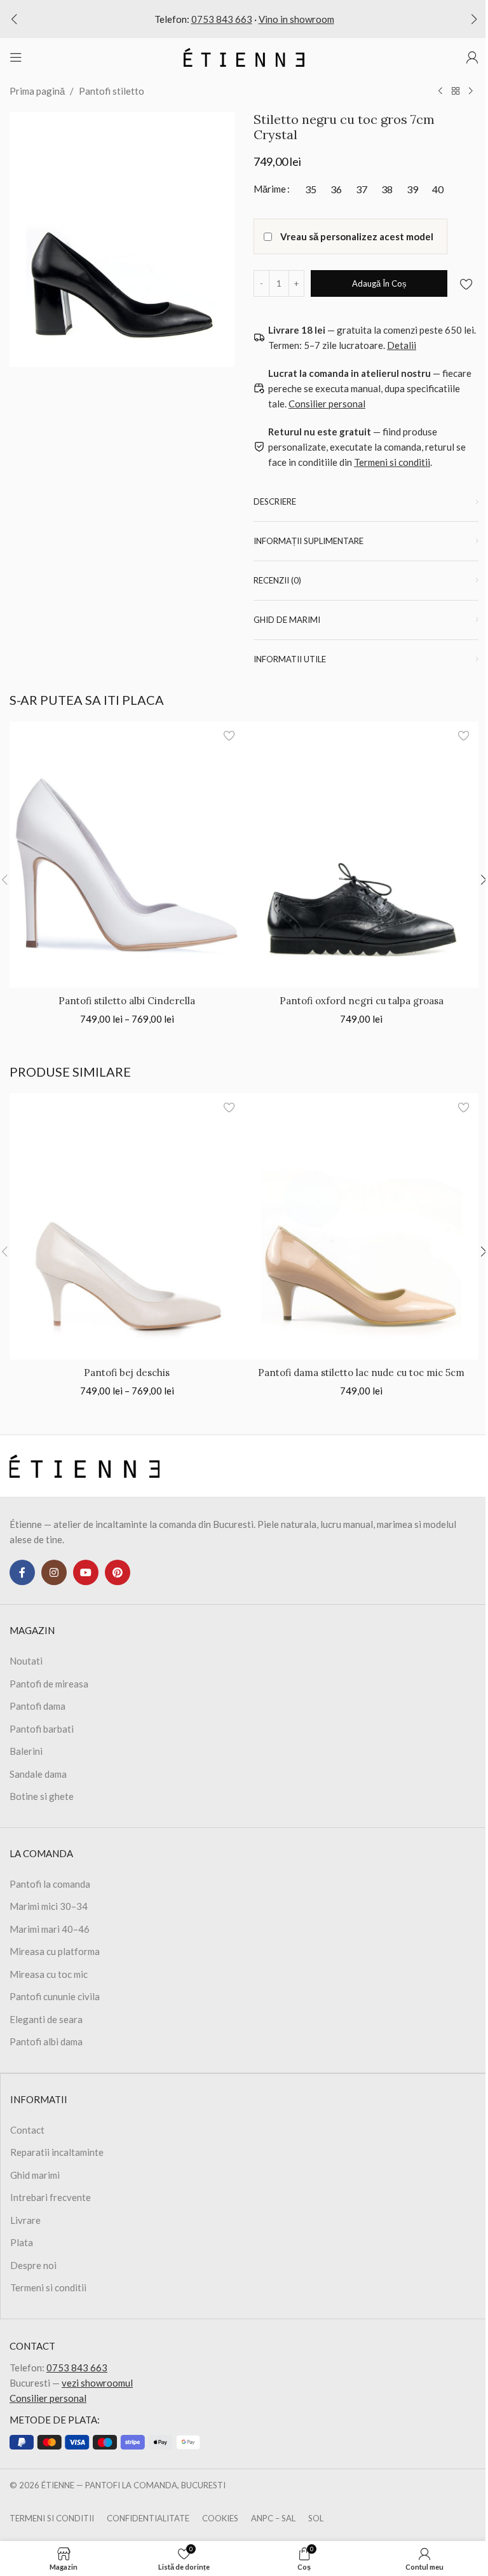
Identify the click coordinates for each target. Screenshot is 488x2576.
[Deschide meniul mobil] (16, 57)
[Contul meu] (472, 57)
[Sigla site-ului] (244, 56)
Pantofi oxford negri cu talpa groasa (362, 1001)
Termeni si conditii (48, 2287)
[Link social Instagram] (54, 1572)
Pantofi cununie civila (55, 1996)
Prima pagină (37, 91)
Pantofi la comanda (50, 1884)
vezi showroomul (97, 2383)
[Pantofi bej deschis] (127, 1226)
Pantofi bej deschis (127, 1373)
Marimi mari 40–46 (50, 1929)
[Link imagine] (85, 1465)
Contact (27, 2130)
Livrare (25, 2220)
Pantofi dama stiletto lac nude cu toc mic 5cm (361, 1373)
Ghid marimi (35, 2175)
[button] (14, 19)
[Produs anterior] (440, 92)
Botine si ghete (42, 1796)
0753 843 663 (222, 19)
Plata (22, 2242)
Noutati (26, 1661)
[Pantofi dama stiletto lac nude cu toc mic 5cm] (361, 1226)
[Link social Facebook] (22, 1572)
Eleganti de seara (46, 2019)
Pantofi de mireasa (49, 1684)
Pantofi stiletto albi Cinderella (127, 1001)
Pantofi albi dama (46, 2041)
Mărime (270, 189)
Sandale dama (38, 1774)
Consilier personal (48, 2398)
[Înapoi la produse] (456, 92)
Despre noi (33, 2265)
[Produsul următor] (471, 92)
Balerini (26, 1751)
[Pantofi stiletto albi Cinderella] (127, 855)
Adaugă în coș (379, 283)
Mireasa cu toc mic (49, 1974)
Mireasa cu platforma (55, 1951)
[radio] (310, 189)
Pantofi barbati (42, 1729)
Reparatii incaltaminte (57, 2152)
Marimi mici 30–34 (49, 1906)
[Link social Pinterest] (118, 1572)
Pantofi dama (37, 1706)
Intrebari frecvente (51, 2197)
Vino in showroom (296, 19)
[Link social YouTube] (86, 1572)
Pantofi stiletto (112, 91)
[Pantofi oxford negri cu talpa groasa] (361, 855)
